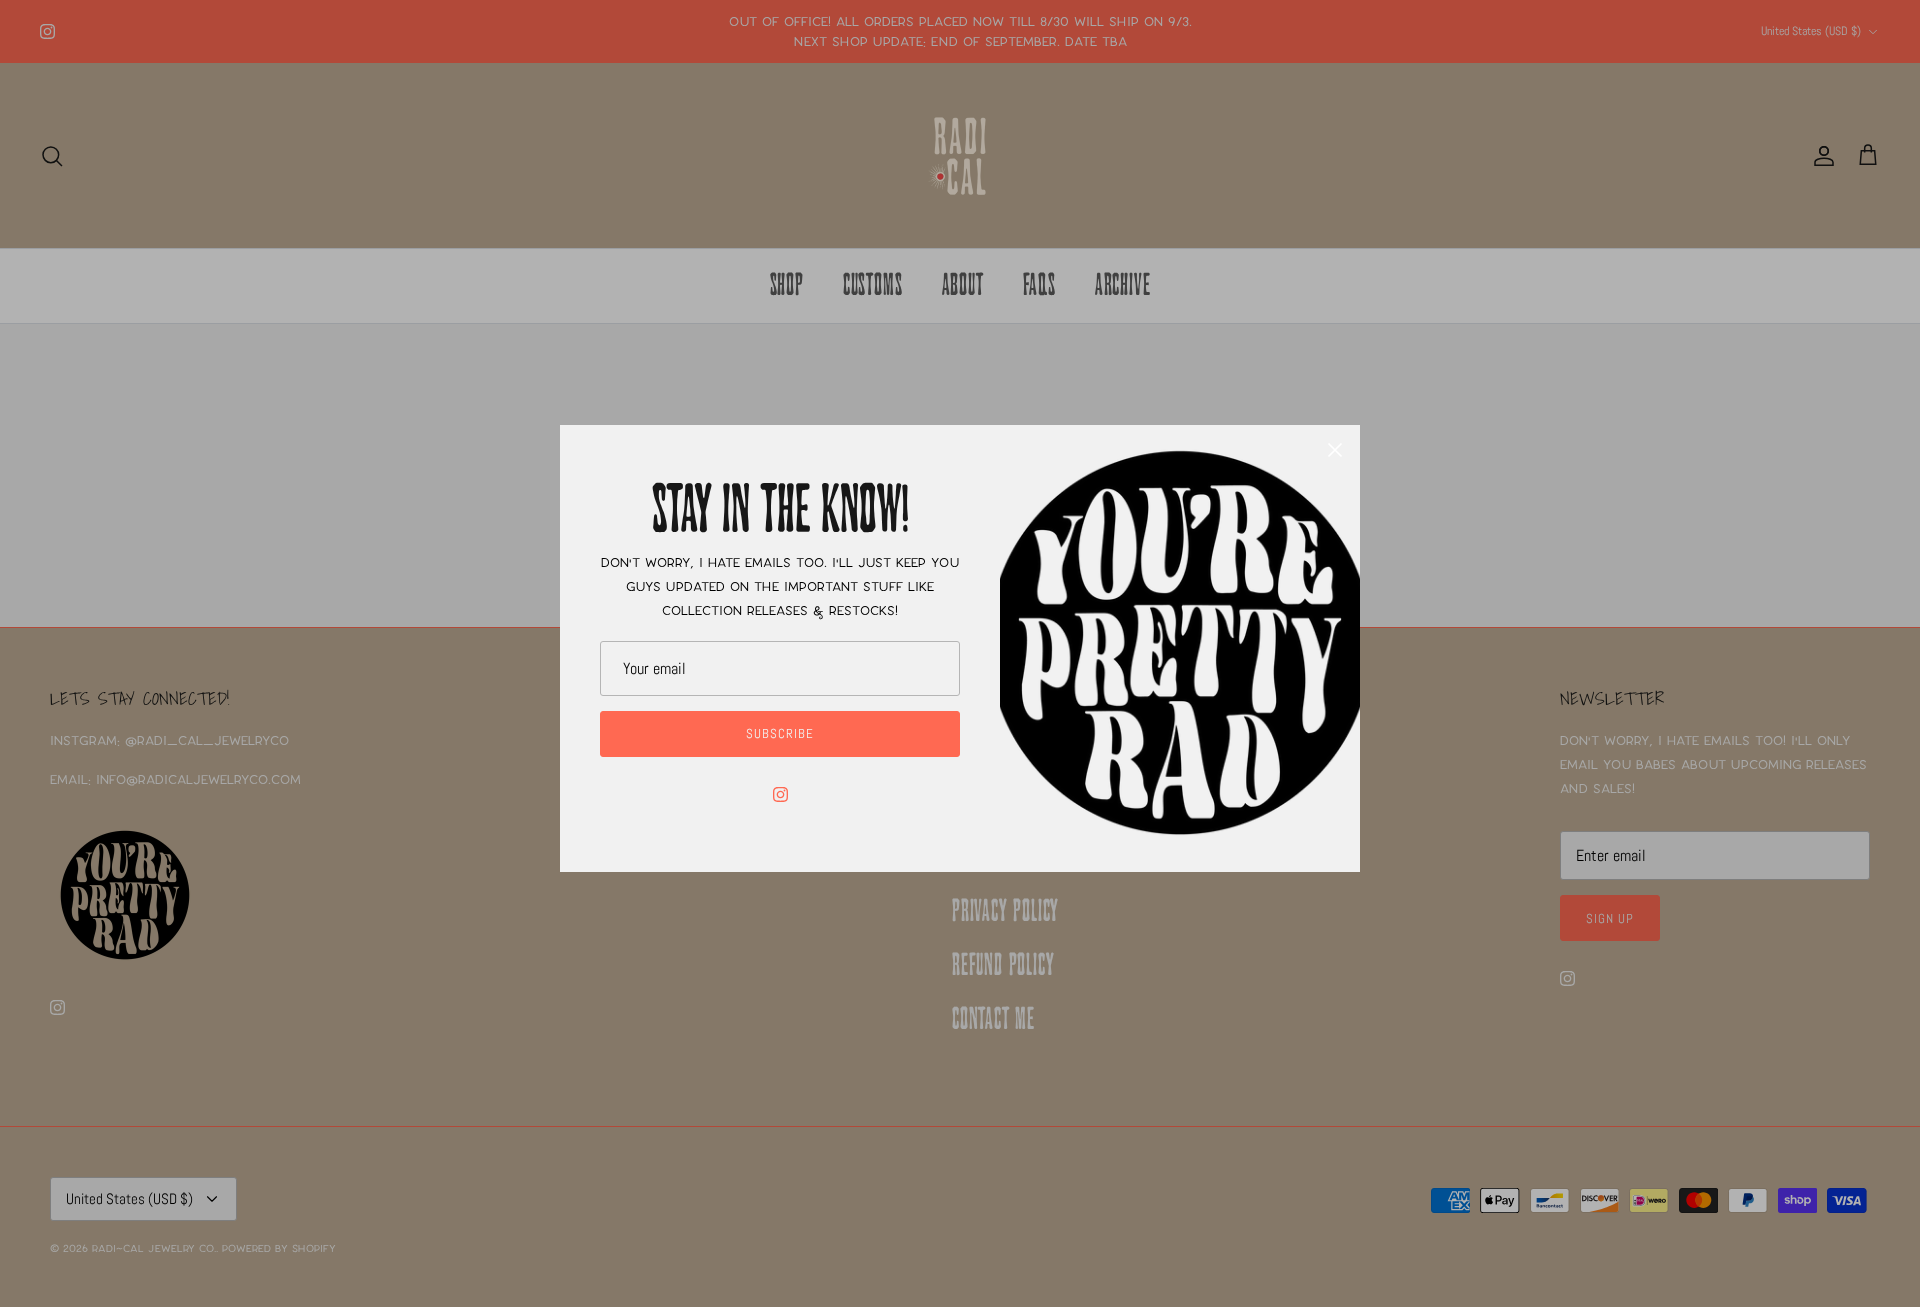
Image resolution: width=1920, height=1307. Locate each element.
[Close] (1335, 450)
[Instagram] (780, 794)
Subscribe (780, 733)
